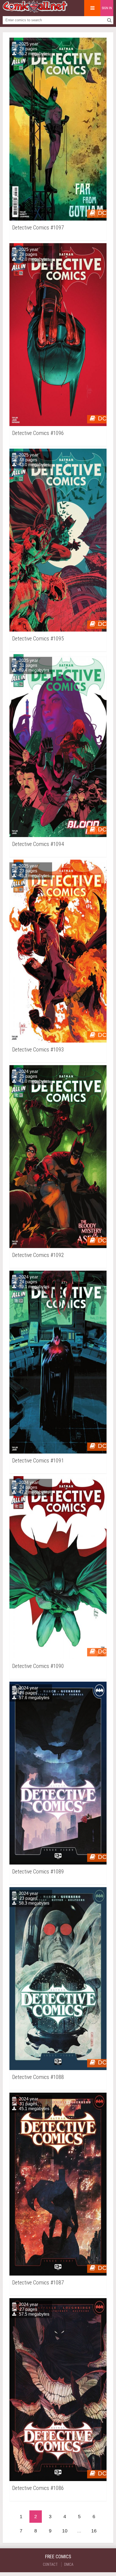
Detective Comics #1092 (38, 1255)
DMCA (69, 2564)
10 (65, 2531)
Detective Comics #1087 (38, 2283)
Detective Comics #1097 (38, 228)
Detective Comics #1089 (38, 1872)
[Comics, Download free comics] (35, 11)
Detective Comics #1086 (38, 2488)
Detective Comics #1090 (38, 1666)
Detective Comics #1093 (38, 1050)
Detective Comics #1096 (38, 433)
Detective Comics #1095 (38, 639)
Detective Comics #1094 (38, 844)
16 (94, 2531)
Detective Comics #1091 (38, 1461)
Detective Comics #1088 (38, 2077)
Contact (50, 2564)
